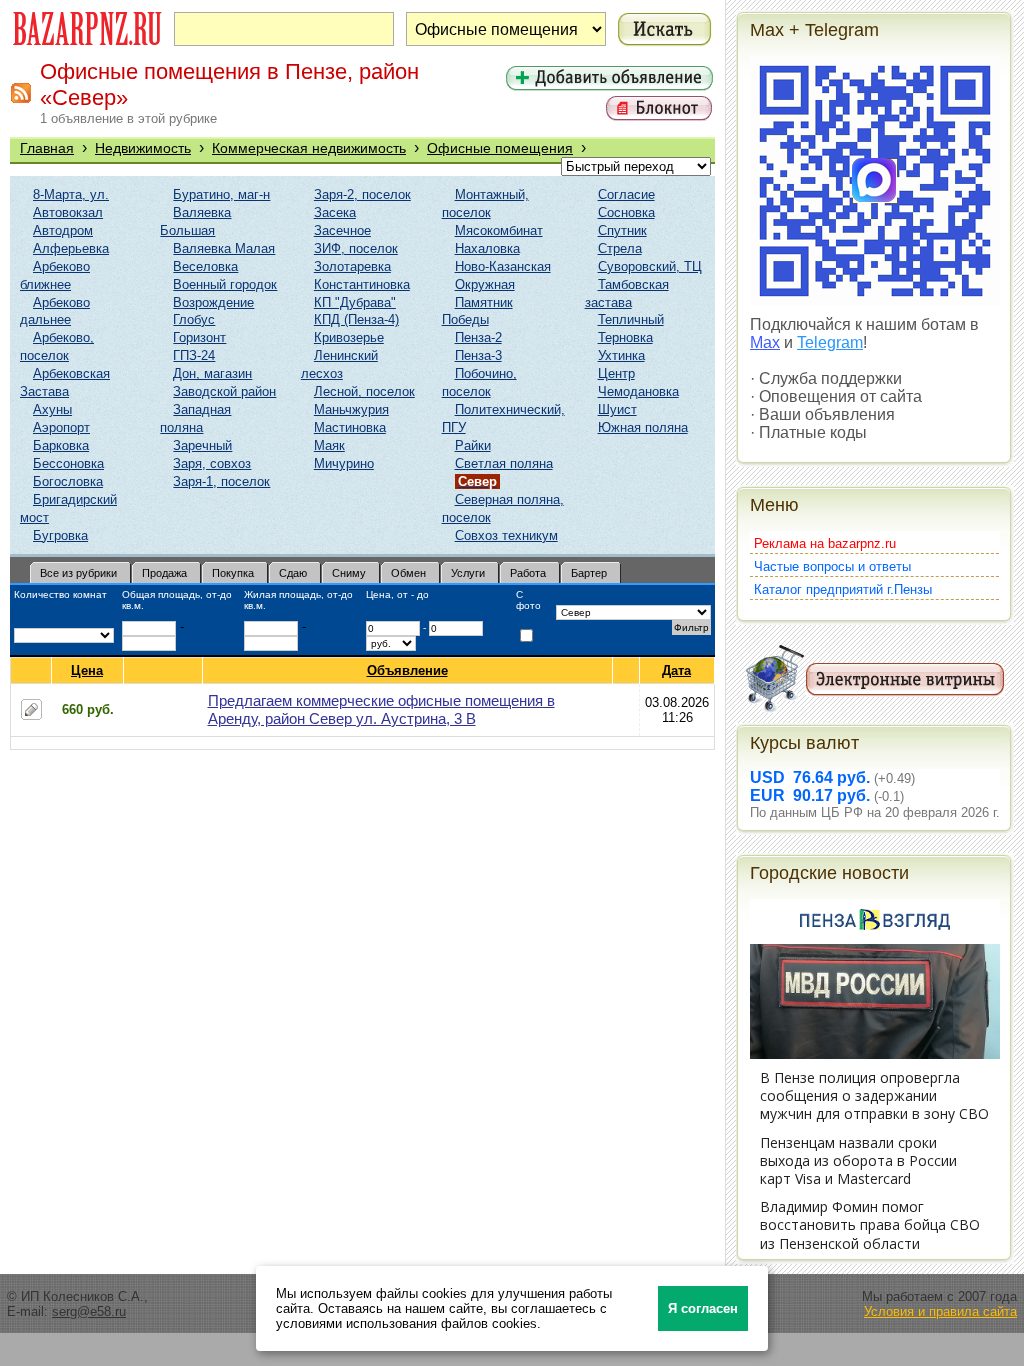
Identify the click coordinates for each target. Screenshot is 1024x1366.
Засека (335, 212)
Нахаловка (487, 248)
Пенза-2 (478, 337)
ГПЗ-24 (194, 355)
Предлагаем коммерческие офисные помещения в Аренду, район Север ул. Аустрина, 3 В (381, 709)
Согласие (626, 194)
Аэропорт (61, 427)
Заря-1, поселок (221, 481)
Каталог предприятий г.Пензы (843, 589)
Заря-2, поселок (362, 194)
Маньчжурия (351, 409)
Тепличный (631, 319)
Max (765, 342)
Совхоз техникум (506, 535)
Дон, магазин (212, 373)
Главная (47, 148)
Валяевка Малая (224, 248)
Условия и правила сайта (940, 1311)
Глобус (194, 319)
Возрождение (213, 302)
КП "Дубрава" (355, 302)
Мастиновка (350, 427)
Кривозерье (349, 337)
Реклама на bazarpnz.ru (825, 543)
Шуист (617, 409)
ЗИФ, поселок (356, 248)
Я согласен (703, 1308)
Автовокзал (68, 212)
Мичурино (344, 463)
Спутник (622, 230)
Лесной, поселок (364, 391)
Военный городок (225, 284)
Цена (87, 670)
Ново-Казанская (503, 266)
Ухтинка (621, 355)
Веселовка (205, 266)
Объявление (407, 670)
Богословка (68, 481)
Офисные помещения (500, 148)
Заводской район (224, 391)
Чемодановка (638, 391)
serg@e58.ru (89, 1311)
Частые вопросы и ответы (832, 566)
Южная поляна (643, 427)
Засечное (342, 230)
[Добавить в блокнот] (31, 709)
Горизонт (199, 337)
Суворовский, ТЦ (650, 266)
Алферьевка (71, 248)
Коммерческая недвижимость (309, 148)
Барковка (61, 445)
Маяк (329, 445)
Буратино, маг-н (221, 194)
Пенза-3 (478, 355)
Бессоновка (68, 463)
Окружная (485, 284)
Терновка (625, 337)
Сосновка (626, 212)
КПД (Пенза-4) (356, 319)
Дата (676, 670)
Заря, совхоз (212, 463)
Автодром (63, 230)
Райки (473, 445)
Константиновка (362, 284)
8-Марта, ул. (71, 194)
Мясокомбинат (499, 230)
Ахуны (52, 409)
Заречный (202, 445)
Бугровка (60, 535)
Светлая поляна (504, 463)
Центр (616, 373)
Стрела (620, 248)
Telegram (830, 342)
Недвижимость (143, 148)
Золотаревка (352, 266)
